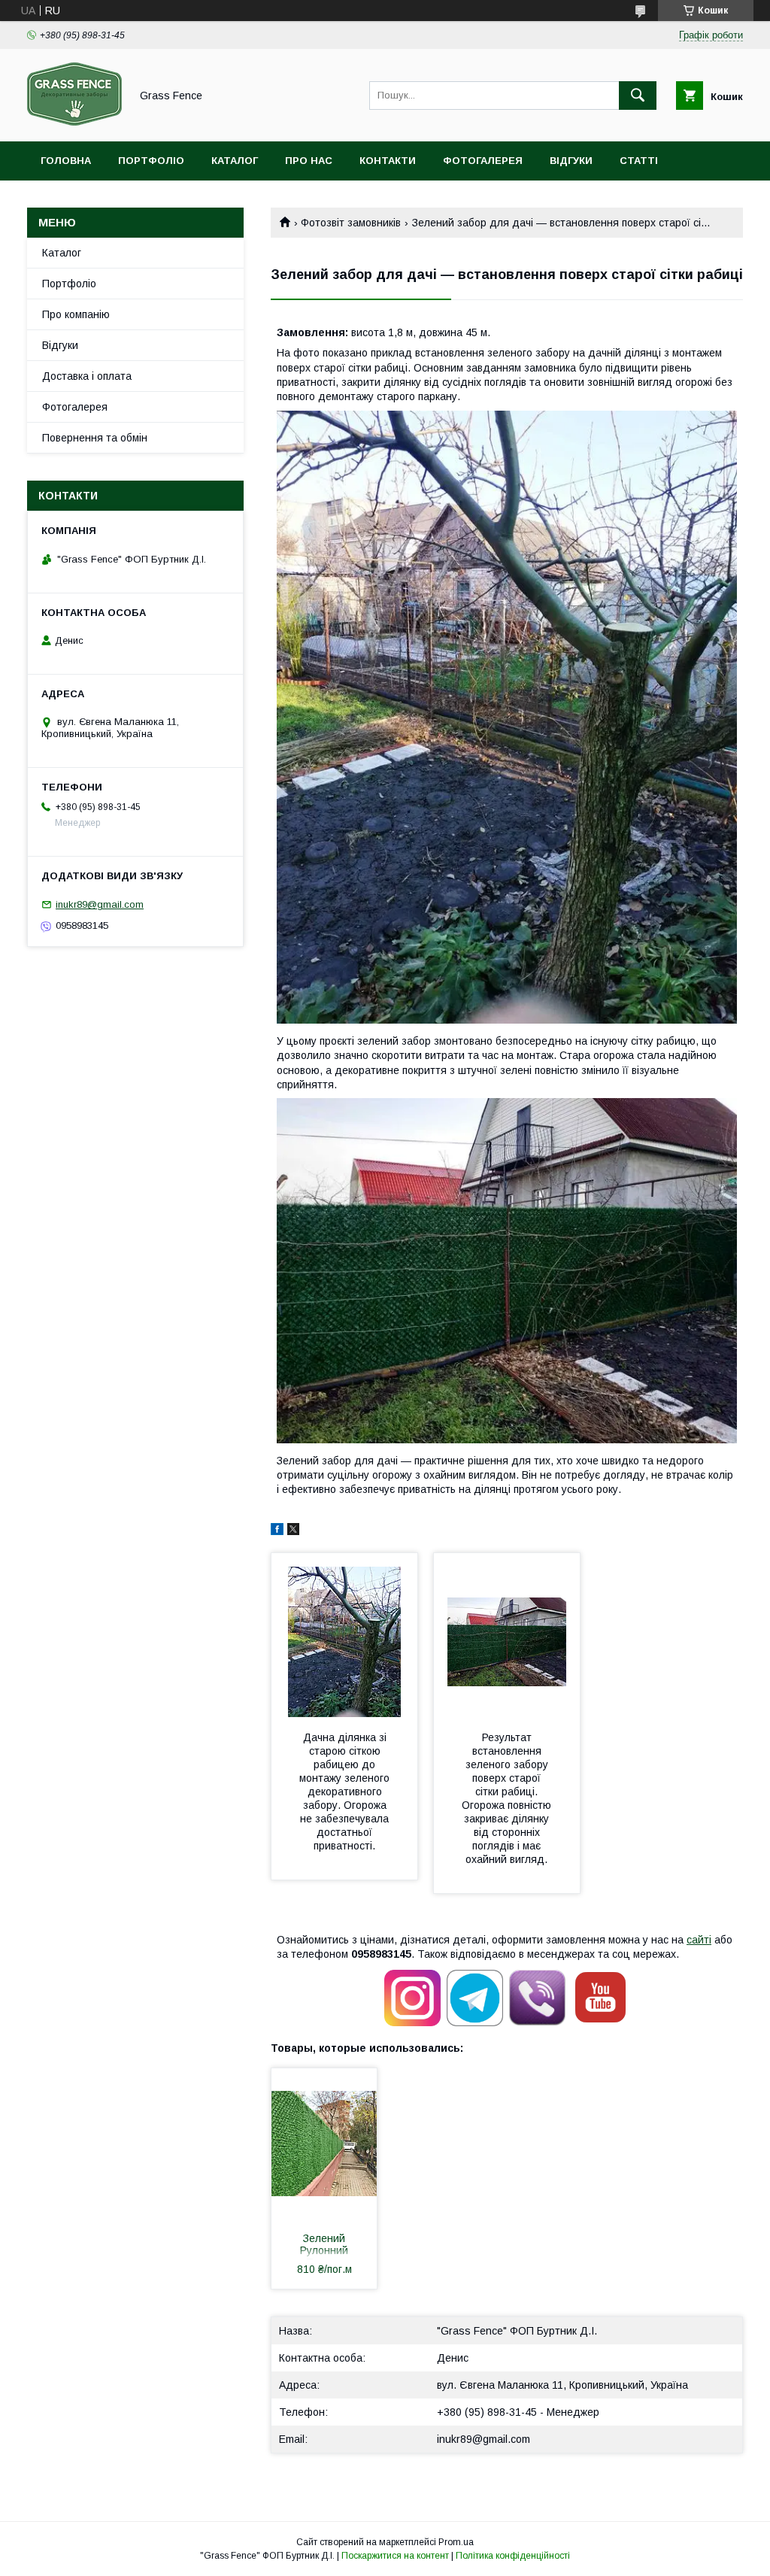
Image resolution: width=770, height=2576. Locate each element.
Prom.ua (456, 2542)
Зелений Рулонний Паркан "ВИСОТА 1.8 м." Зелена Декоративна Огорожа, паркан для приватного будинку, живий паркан (324, 2246)
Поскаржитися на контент (395, 2556)
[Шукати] (638, 96)
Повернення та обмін (95, 438)
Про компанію (76, 314)
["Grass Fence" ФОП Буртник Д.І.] (74, 122)
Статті (639, 161)
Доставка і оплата (87, 376)
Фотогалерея (483, 161)
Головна (66, 161)
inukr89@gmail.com (484, 2439)
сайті (699, 1940)
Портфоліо (151, 161)
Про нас (309, 161)
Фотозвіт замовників (351, 223)
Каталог (235, 161)
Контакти (388, 161)
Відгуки (571, 161)
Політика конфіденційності (513, 2556)
